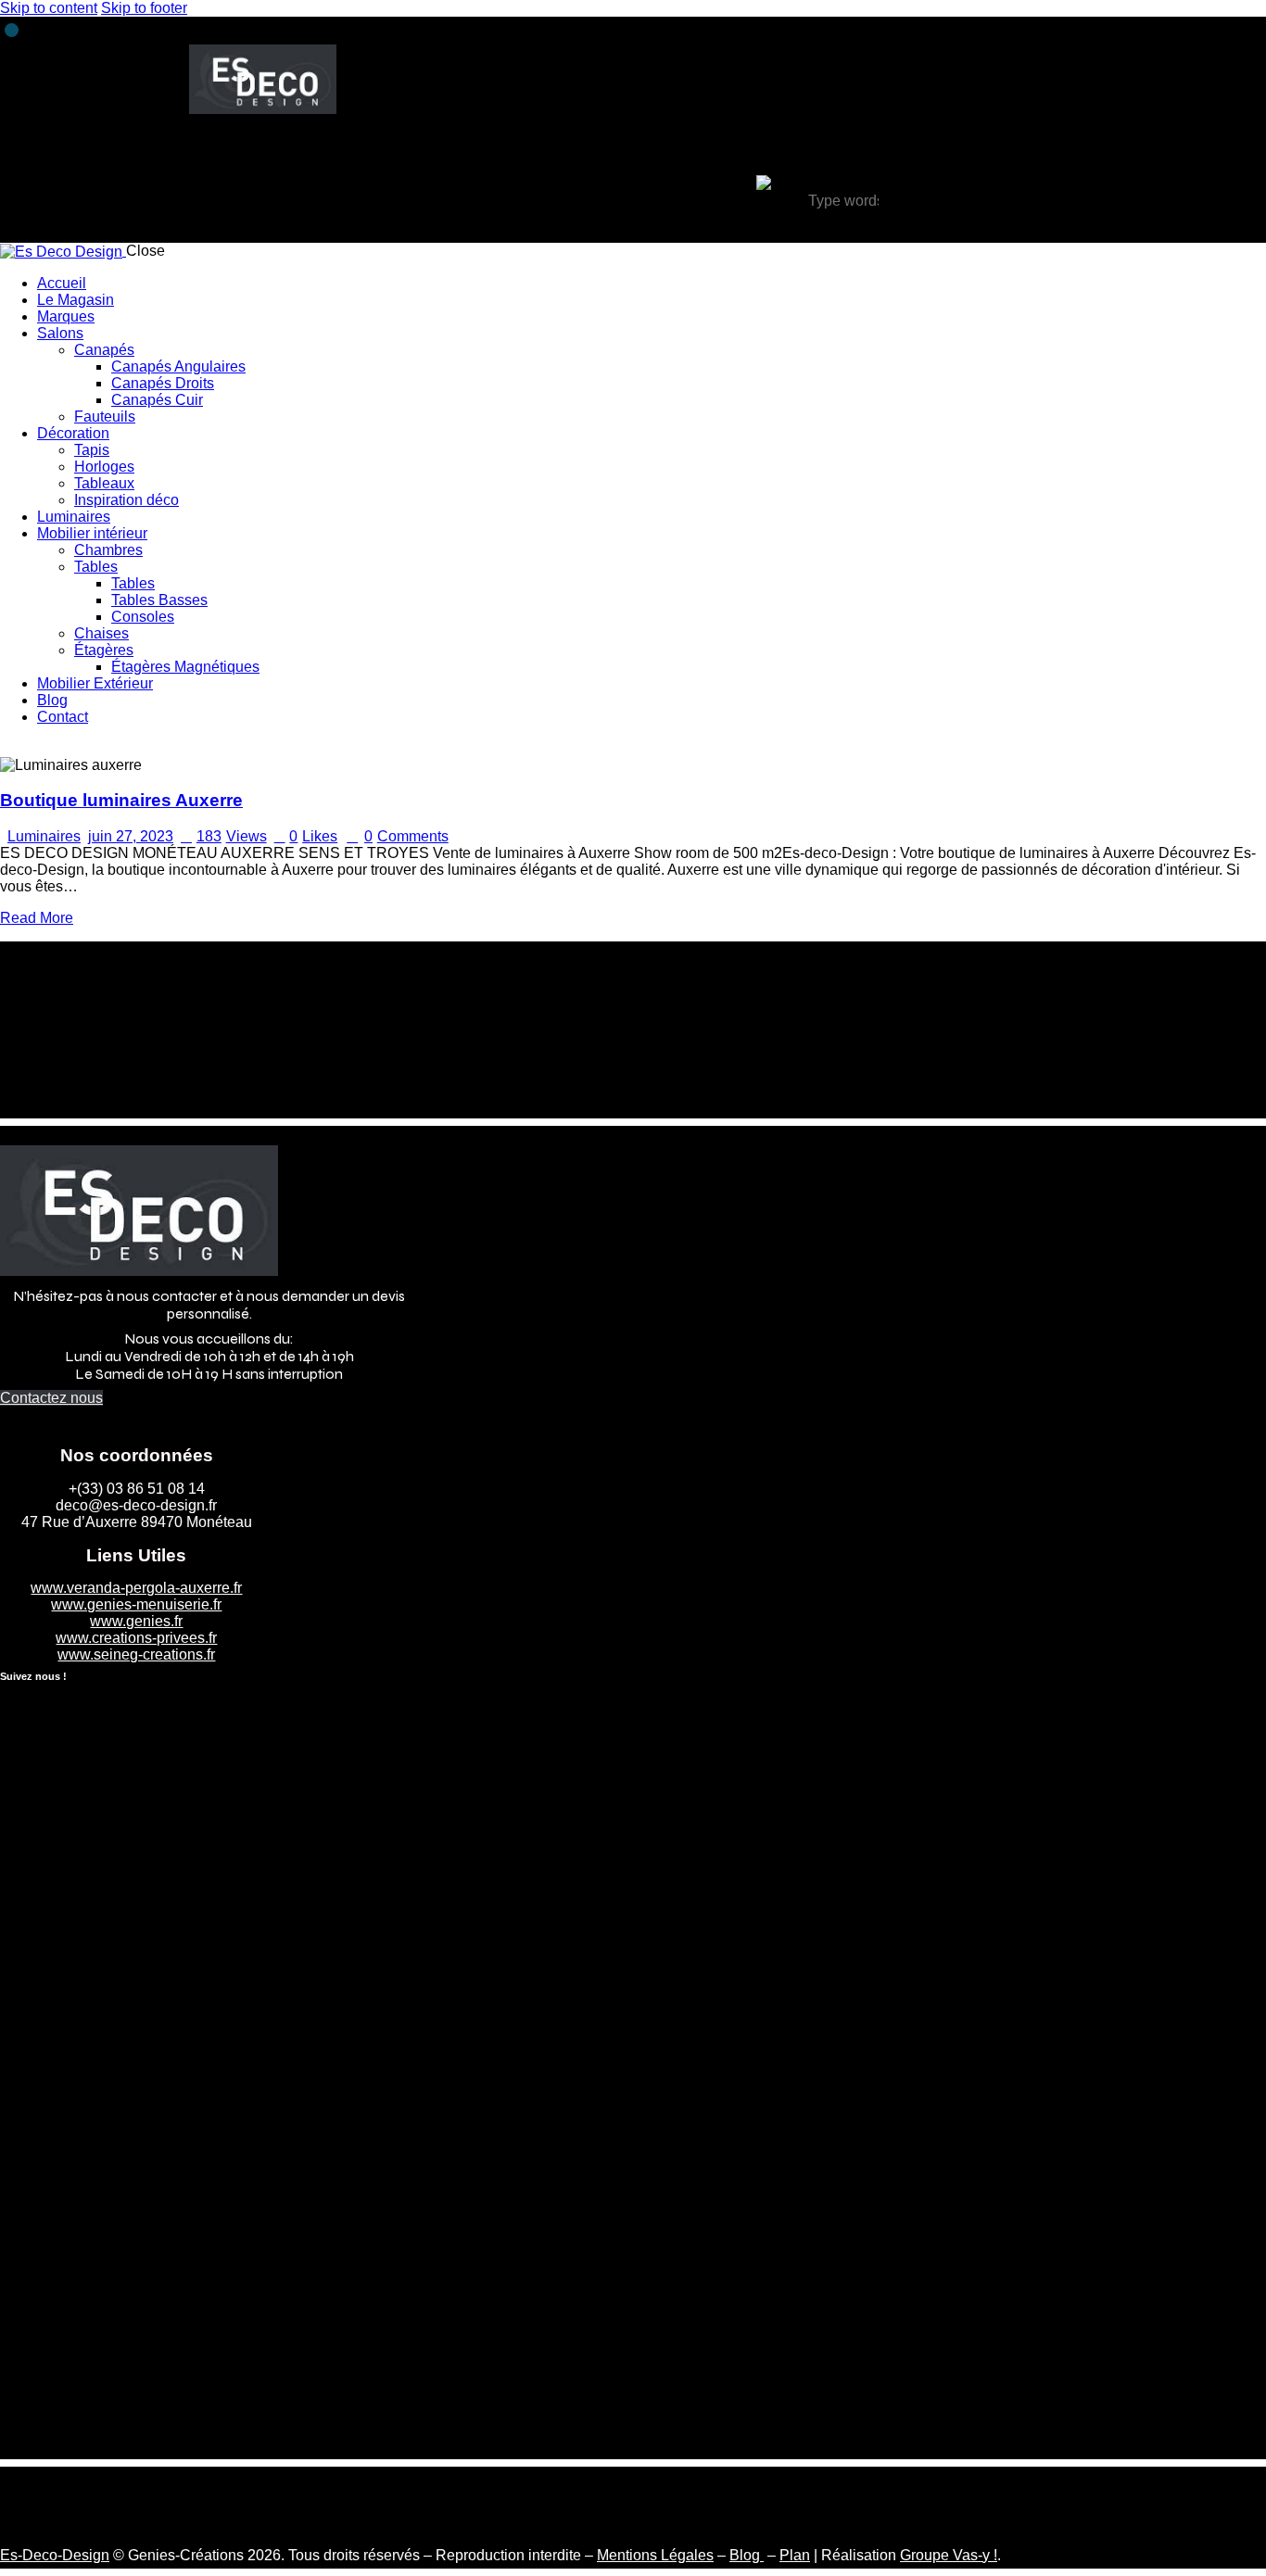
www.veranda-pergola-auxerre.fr (136, 1588)
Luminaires (44, 836)
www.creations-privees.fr (136, 1638)
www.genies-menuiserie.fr (136, 1604)
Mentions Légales (655, 2555)
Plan (795, 2555)
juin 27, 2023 (131, 836)
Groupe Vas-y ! (949, 2555)
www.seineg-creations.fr (136, 1654)
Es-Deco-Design (55, 2555)
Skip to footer (144, 8)
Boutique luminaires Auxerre (121, 800)
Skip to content (49, 8)
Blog (747, 2555)
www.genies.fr (136, 1621)
